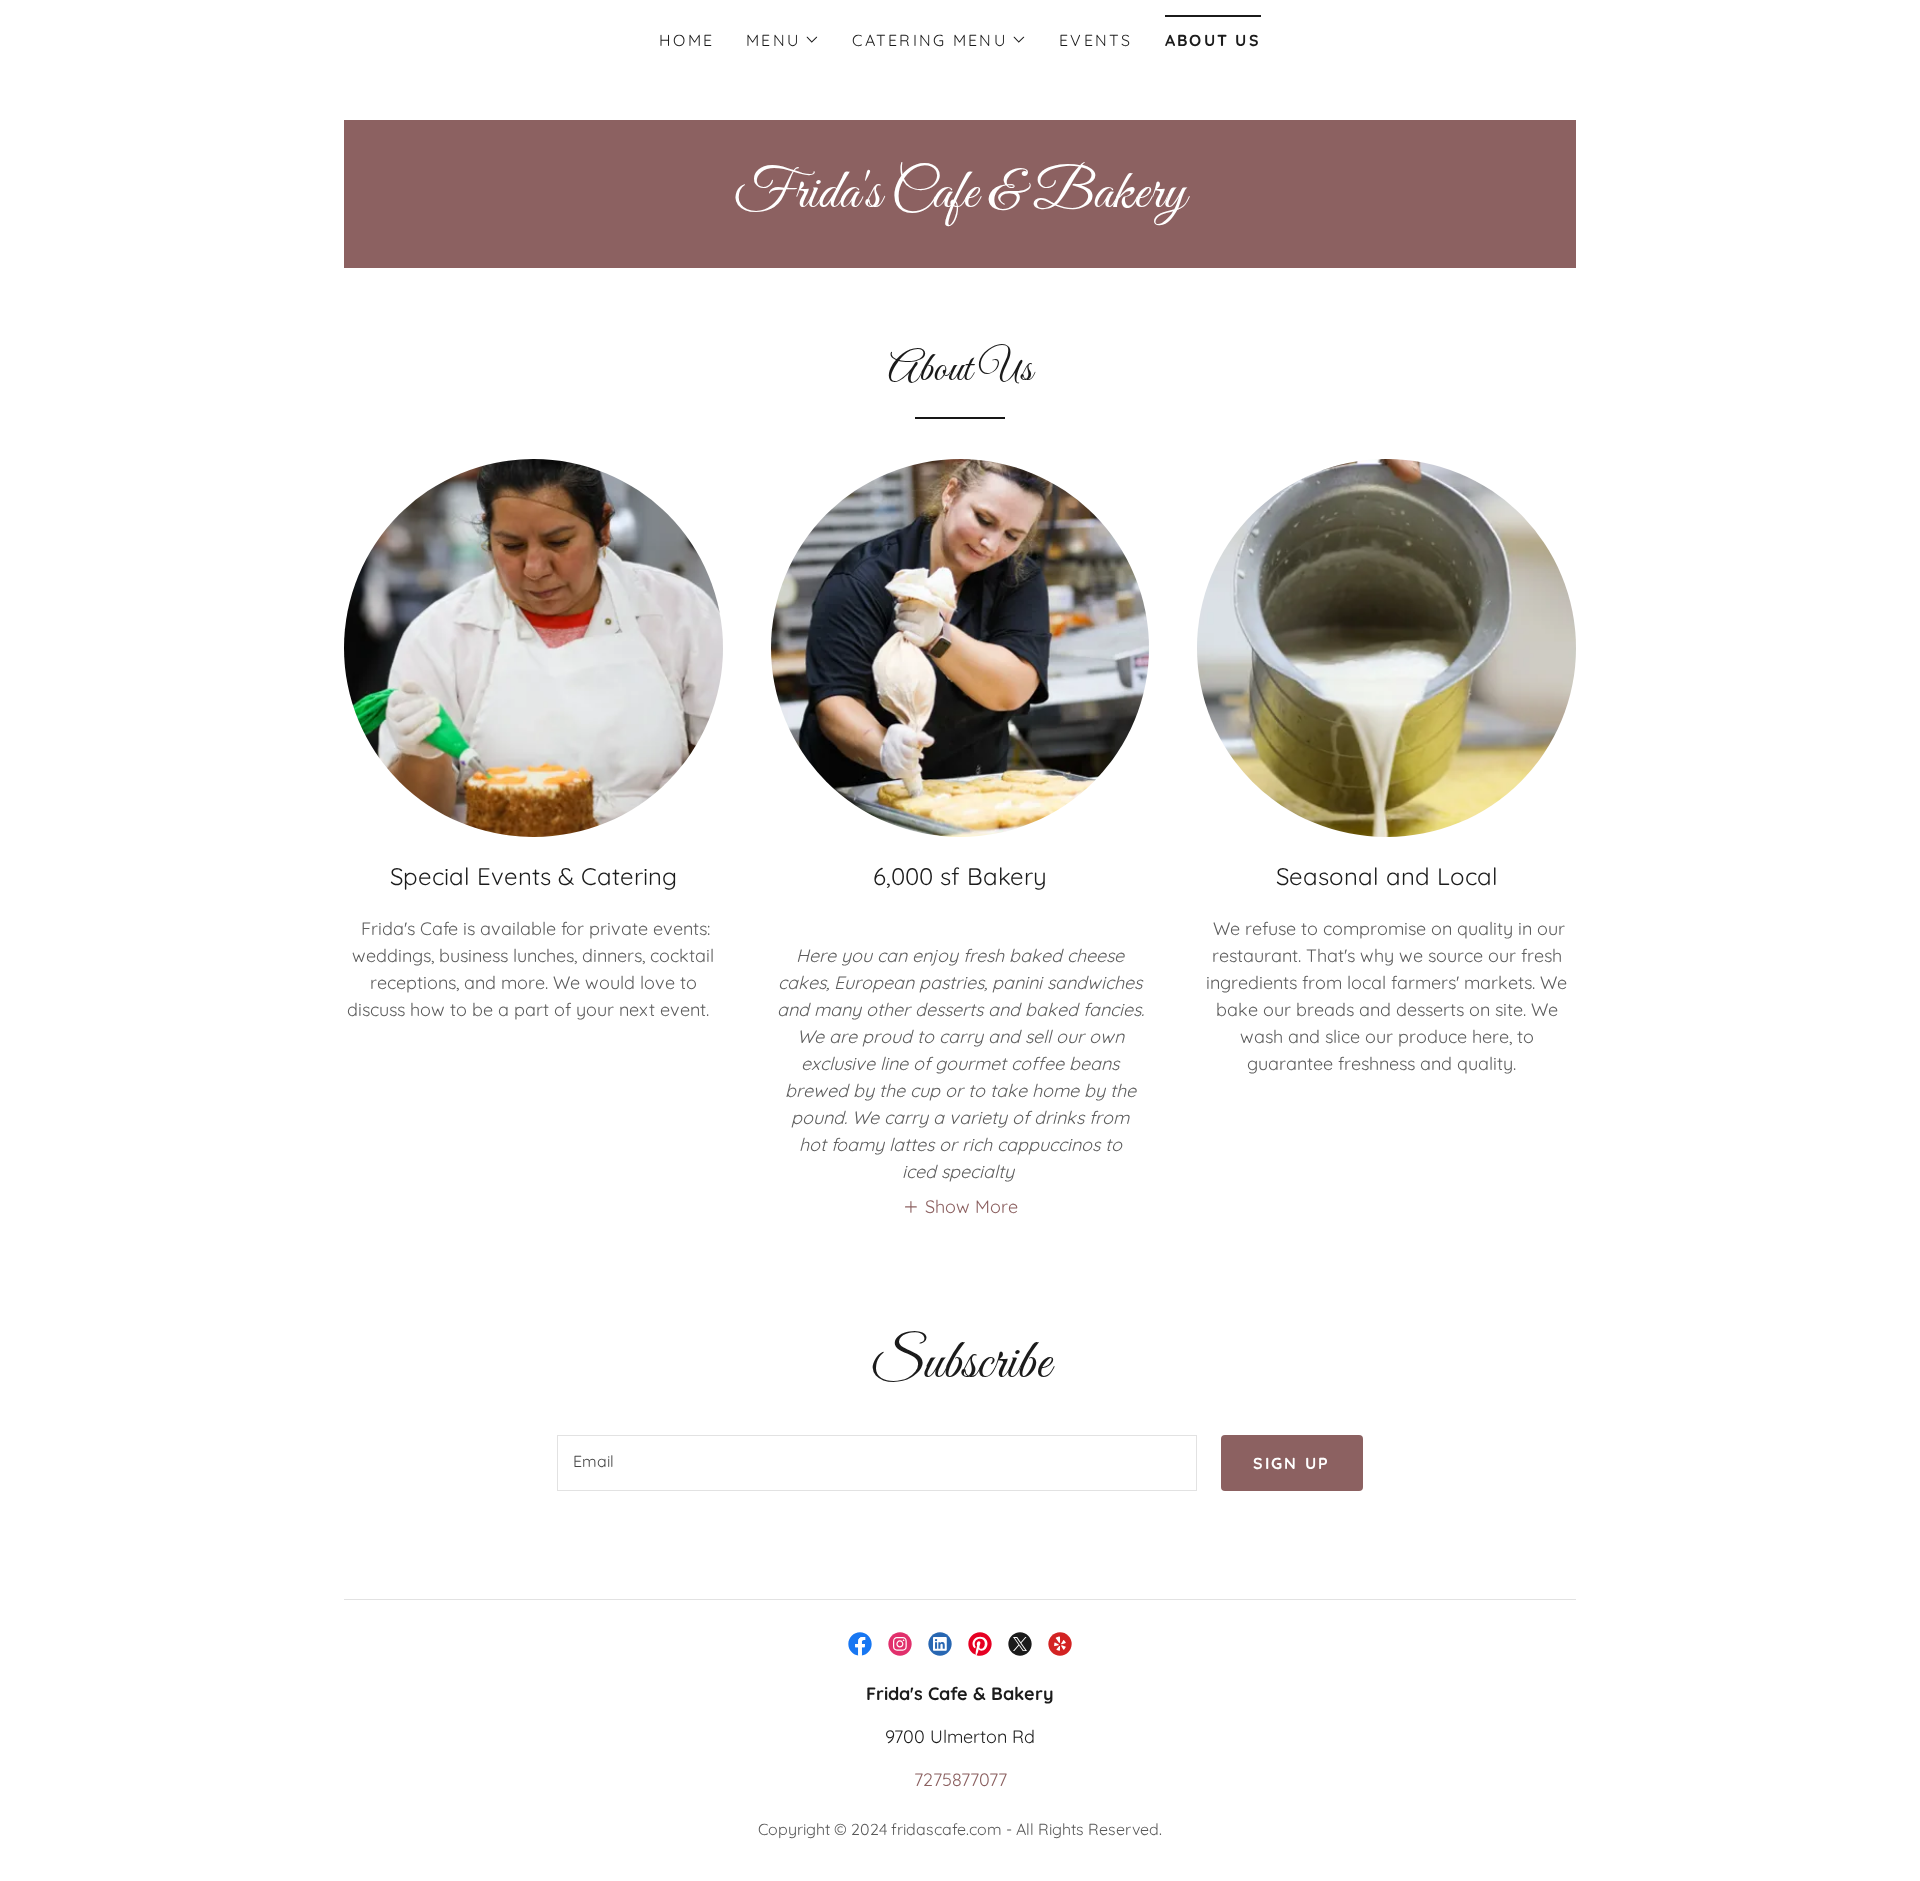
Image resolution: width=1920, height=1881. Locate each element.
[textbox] (876, 1463)
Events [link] (1096, 40)
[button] (783, 40)
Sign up (1292, 1463)
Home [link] (686, 40)
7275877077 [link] (960, 1779)
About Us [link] (1213, 40)
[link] (960, 200)
